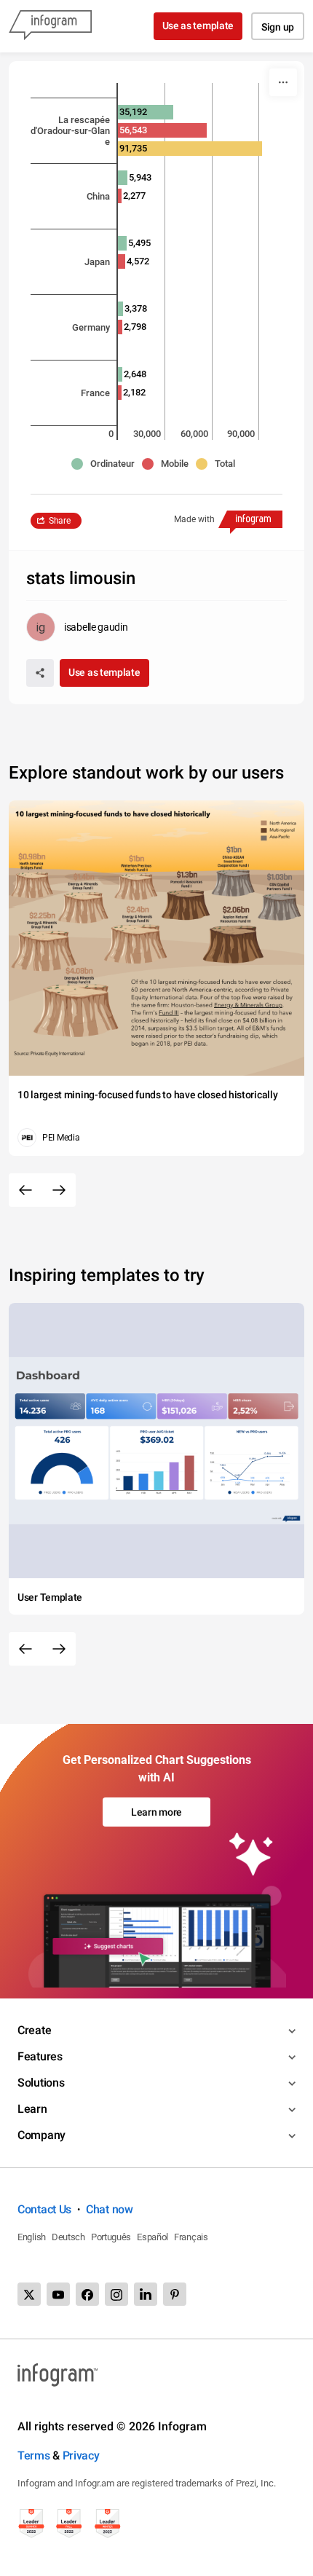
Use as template (198, 25)
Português (111, 2237)
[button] (107, 464)
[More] (283, 82)
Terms (34, 2455)
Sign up (278, 27)
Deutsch (68, 2237)
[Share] (40, 673)
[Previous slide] (25, 1190)
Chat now (110, 2209)
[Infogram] (50, 26)
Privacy (81, 2455)
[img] (123, 178)
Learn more (156, 1812)
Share (60, 521)
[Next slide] (59, 1190)
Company (41, 2135)
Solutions (41, 2083)
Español (152, 2237)
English (32, 2237)
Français (191, 2237)
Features (40, 2056)
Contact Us (44, 2209)
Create (34, 2030)
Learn (32, 2109)
